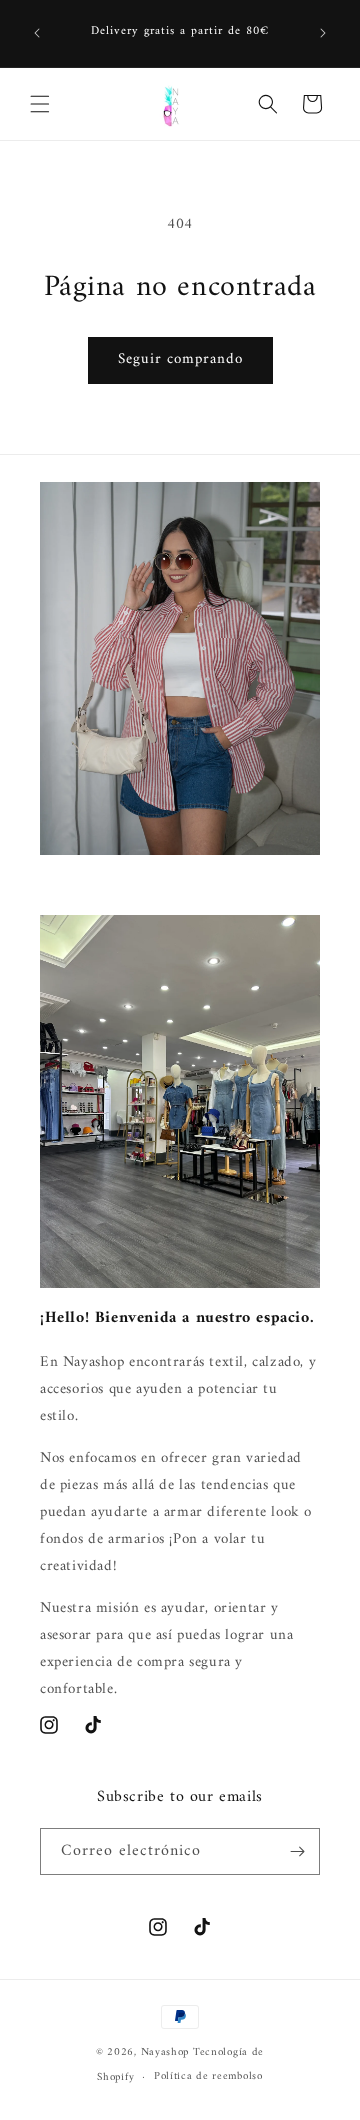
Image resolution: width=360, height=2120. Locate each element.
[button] (40, 104)
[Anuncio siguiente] (323, 33)
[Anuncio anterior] (37, 33)
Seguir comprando (180, 359)
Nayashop (165, 2052)
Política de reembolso (208, 2076)
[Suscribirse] (297, 1851)
